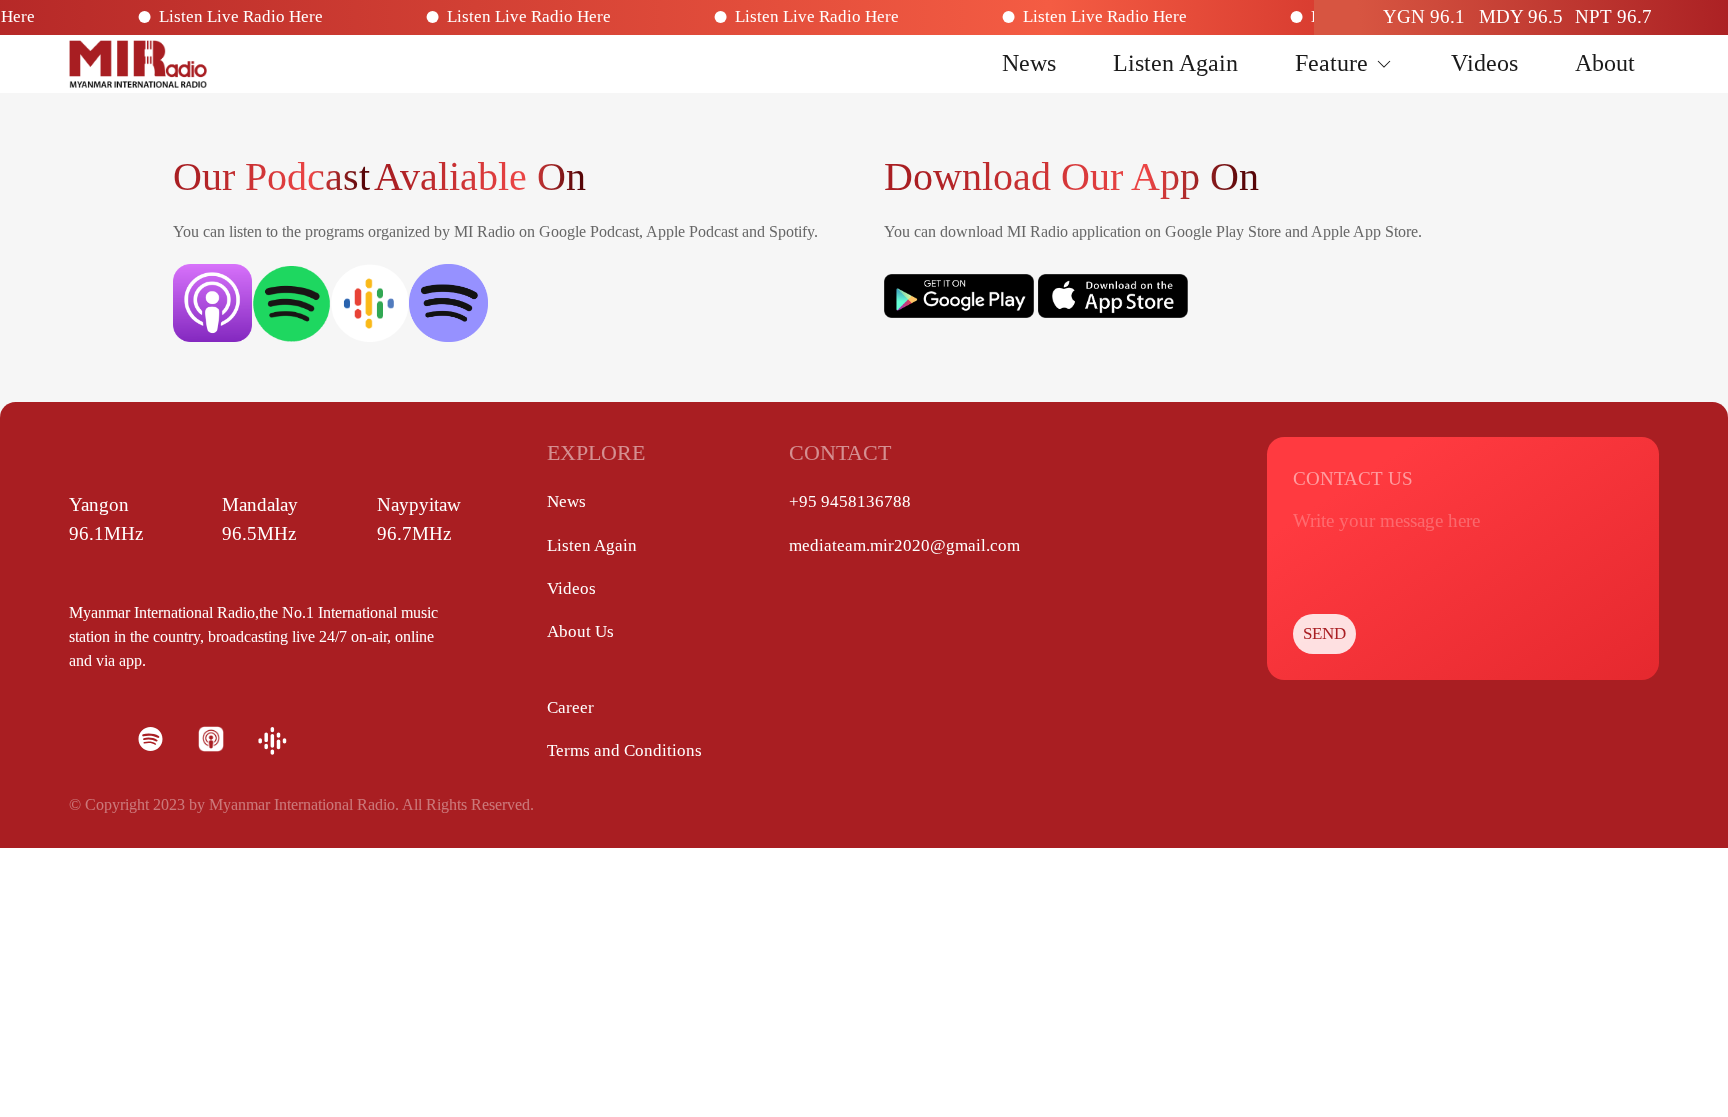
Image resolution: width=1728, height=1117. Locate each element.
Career (570, 707)
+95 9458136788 (850, 501)
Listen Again (1175, 63)
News (1029, 63)
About (1605, 63)
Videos (1484, 63)
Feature (1331, 63)
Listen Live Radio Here (264, 16)
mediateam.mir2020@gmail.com (904, 545)
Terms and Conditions (624, 750)
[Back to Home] (138, 64)
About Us (580, 631)
